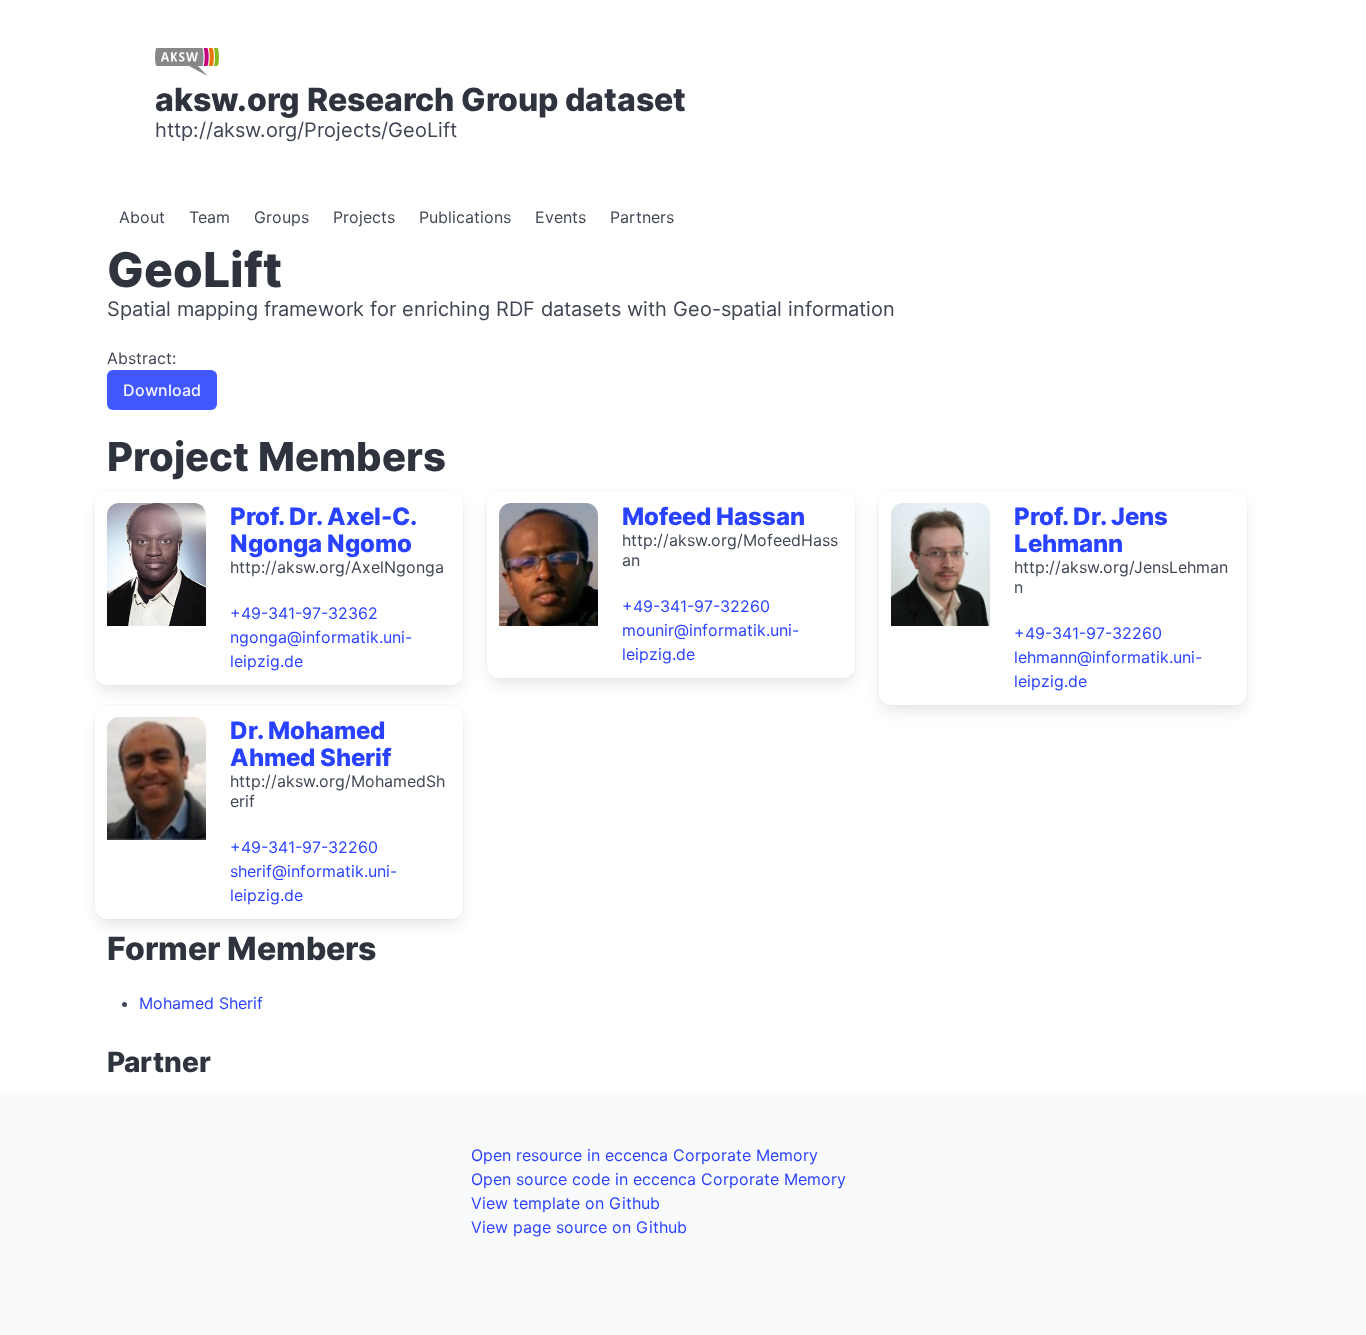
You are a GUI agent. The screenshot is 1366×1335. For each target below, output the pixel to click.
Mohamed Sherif (201, 1003)
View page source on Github (579, 1227)
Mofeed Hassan (713, 516)
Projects (364, 217)
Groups (281, 217)
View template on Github (565, 1203)
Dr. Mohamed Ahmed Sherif (310, 744)
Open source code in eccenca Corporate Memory (658, 1179)
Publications (465, 217)
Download (162, 390)
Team (209, 217)
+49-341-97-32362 (304, 613)
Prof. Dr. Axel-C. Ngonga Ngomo (323, 530)
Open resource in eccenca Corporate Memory (644, 1155)
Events (560, 217)
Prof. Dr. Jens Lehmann (1091, 530)
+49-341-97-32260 (696, 606)
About (142, 217)
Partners (642, 217)
